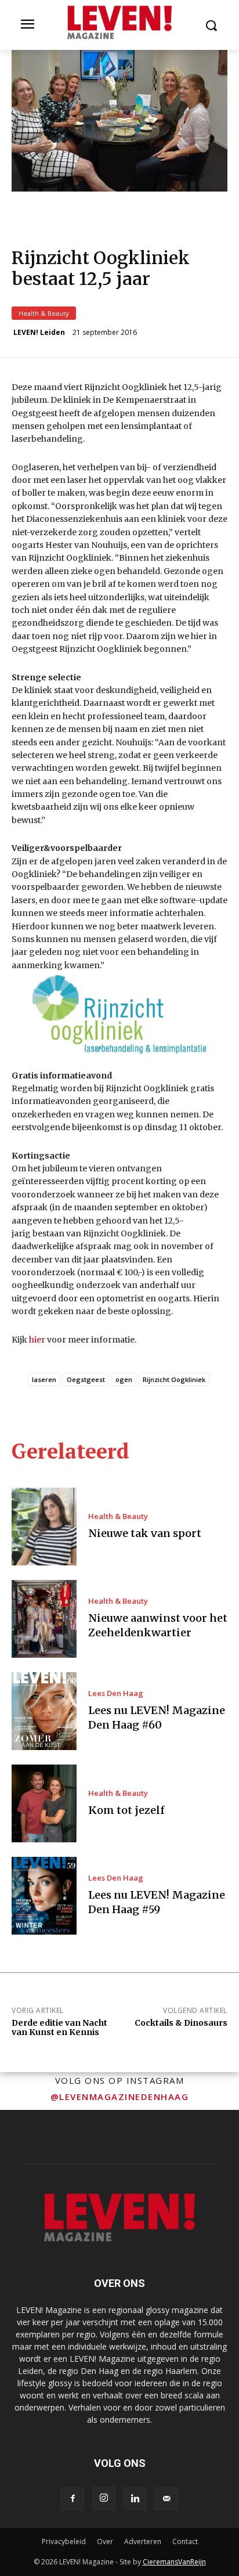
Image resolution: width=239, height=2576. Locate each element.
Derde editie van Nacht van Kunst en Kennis (59, 2028)
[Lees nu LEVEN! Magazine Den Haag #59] (44, 1896)
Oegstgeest (86, 1379)
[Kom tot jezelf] (44, 1803)
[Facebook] (73, 2499)
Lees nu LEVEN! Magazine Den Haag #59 (157, 1902)
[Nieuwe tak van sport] (44, 1527)
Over (105, 2541)
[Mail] (166, 2499)
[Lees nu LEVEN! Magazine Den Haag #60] (44, 1711)
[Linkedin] (135, 2499)
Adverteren (143, 2541)
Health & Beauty (44, 313)
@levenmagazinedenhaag (120, 2097)
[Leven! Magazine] (119, 23)
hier (37, 1340)
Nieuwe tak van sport (145, 1533)
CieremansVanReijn (174, 2562)
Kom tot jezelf (126, 1810)
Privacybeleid (64, 2541)
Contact (185, 2541)
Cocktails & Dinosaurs (181, 2023)
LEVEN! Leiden (39, 333)
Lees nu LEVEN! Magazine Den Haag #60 (157, 1718)
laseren (44, 1379)
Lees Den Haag (116, 1693)
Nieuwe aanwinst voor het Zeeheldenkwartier (158, 1625)
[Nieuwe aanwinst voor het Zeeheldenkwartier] (44, 1619)
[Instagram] (104, 2498)
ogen (124, 1379)
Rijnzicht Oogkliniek (174, 1379)
